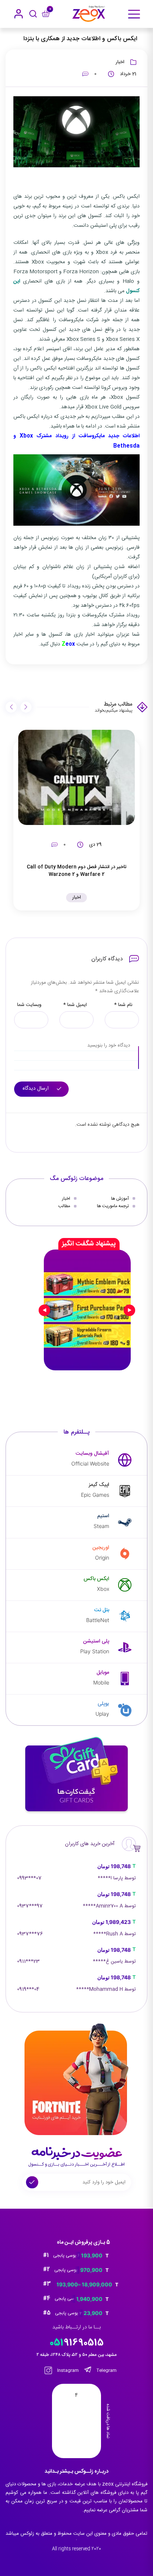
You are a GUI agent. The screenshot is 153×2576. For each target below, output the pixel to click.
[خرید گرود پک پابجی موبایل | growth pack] (87, 1310)
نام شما (123, 1005)
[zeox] (89, 14)
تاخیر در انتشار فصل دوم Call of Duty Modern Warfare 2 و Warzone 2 (76, 871)
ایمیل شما (75, 1005)
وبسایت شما (29, 1005)
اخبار (120, 62)
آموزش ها (120, 1199)
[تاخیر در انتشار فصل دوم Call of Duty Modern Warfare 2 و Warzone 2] (76, 777)
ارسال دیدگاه (36, 1089)
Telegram (106, 2370)
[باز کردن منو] (134, 14)
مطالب (64, 1206)
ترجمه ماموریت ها (113, 1206)
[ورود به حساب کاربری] (19, 14)
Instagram (67, 2370)
